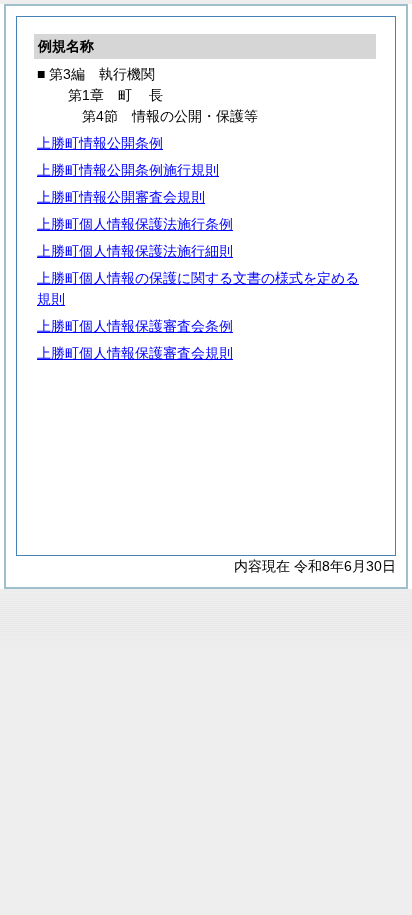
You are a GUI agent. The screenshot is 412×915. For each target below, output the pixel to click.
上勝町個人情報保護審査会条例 (135, 326)
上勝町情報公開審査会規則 (121, 197)
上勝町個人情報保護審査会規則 (135, 353)
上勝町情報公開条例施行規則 (128, 170)
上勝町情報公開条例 (100, 143)
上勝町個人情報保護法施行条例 (135, 224)
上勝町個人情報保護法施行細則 (135, 251)
